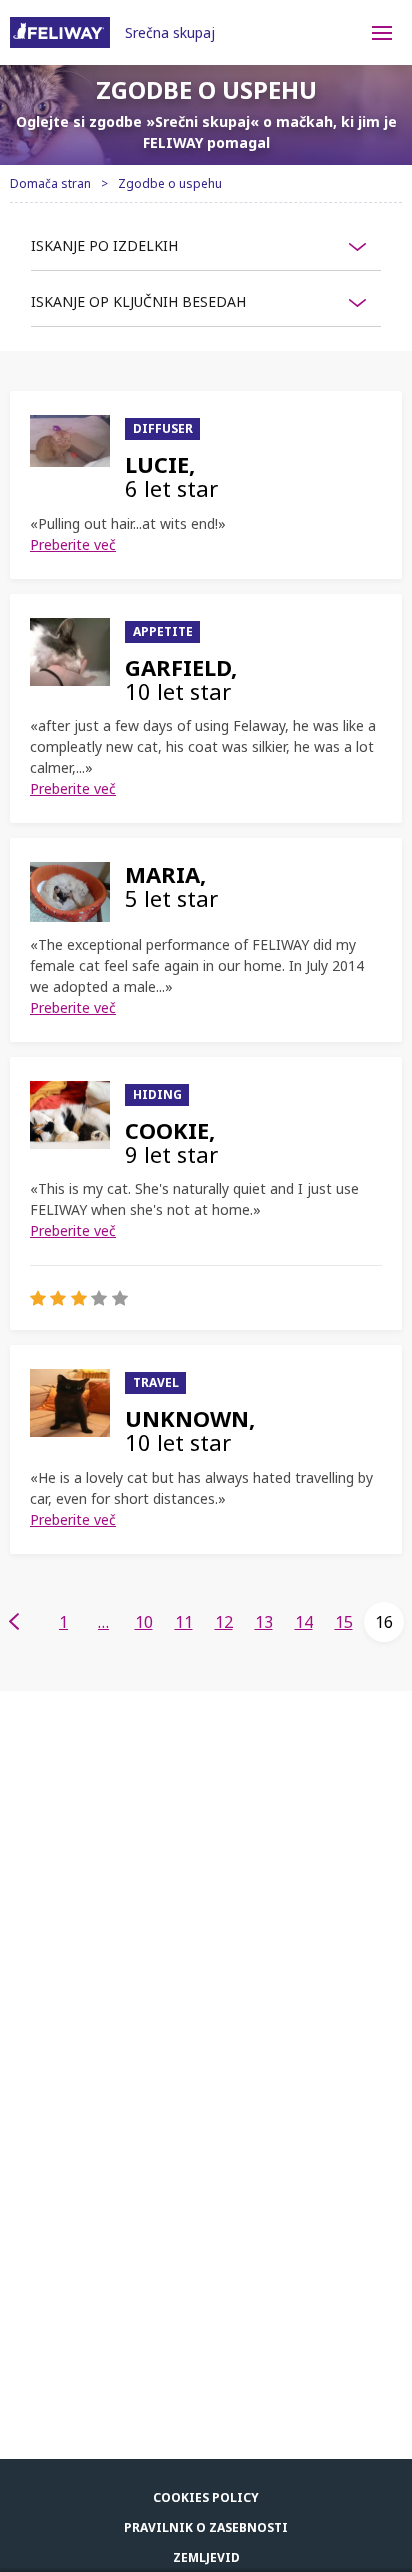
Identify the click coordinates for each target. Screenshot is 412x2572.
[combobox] (206, 246)
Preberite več (73, 544)
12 (224, 1622)
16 (384, 1622)
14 (304, 1622)
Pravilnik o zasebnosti (206, 2527)
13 (264, 1622)
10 (144, 1622)
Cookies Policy (206, 2497)
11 (184, 1622)
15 (344, 1622)
